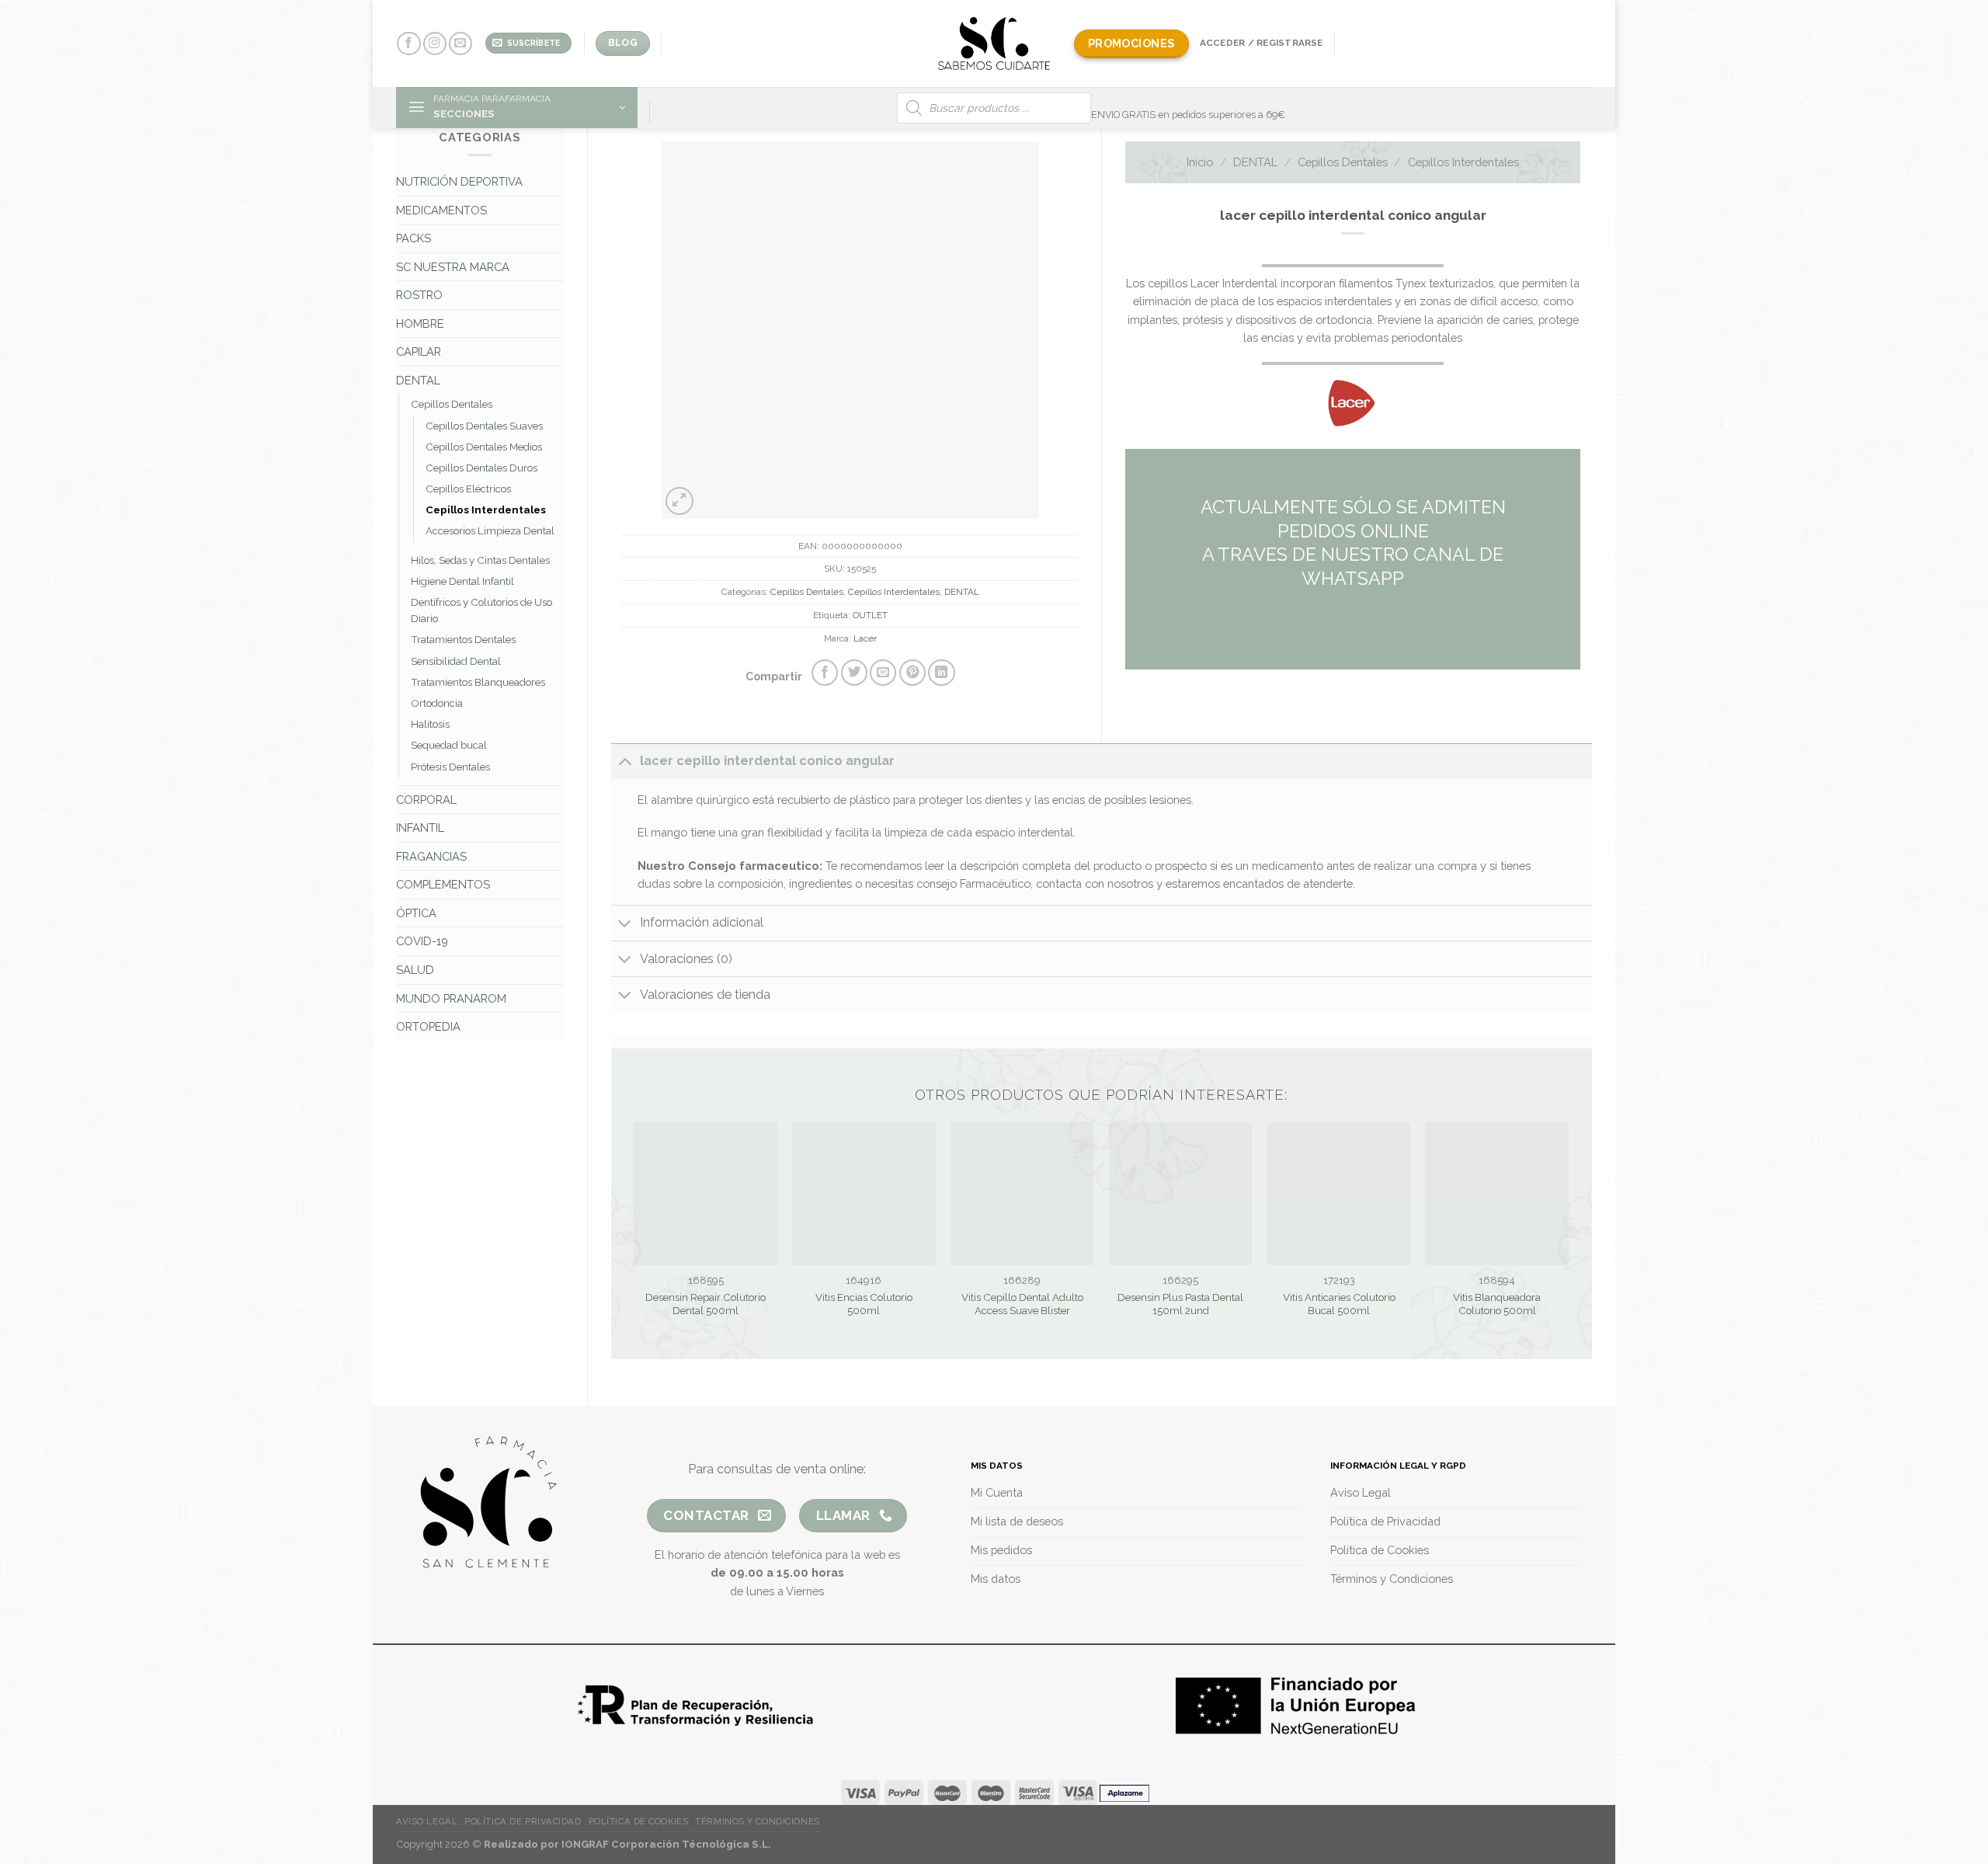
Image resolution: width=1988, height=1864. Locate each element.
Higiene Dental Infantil (462, 581)
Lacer (865, 638)
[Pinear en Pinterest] (912, 673)
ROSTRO (419, 295)
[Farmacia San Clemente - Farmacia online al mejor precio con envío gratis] (994, 43)
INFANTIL (420, 828)
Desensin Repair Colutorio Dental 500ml (706, 1304)
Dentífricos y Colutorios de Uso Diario (481, 610)
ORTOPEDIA (428, 1026)
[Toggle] (625, 761)
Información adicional (702, 922)
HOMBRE (420, 323)
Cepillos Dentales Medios (484, 447)
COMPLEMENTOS (443, 884)
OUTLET (870, 615)
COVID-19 (422, 941)
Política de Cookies (639, 1821)
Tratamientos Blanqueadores (478, 682)
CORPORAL (426, 800)
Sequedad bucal (449, 745)
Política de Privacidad (523, 1821)
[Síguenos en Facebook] (408, 44)
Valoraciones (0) (686, 959)
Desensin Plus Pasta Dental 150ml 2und (1180, 1304)
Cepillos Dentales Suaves (484, 426)
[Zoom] (679, 501)
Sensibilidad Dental (456, 661)
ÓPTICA (416, 913)
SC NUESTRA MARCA (453, 267)
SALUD (415, 970)
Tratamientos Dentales (463, 640)
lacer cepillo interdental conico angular (767, 761)
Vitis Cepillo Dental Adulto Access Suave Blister (1022, 1304)
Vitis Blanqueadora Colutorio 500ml (1497, 1304)
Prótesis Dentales (450, 767)
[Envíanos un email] (461, 44)
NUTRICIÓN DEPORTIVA (459, 181)
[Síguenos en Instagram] (435, 44)
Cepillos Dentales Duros (481, 468)
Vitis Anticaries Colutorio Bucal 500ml (1339, 1304)
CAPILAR (419, 351)
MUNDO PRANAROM (451, 998)
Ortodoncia (437, 703)
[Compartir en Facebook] (825, 673)
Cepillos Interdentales (486, 510)
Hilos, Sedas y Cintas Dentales (480, 560)
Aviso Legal (427, 1821)
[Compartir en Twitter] (854, 673)
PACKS (414, 238)
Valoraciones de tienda (705, 995)
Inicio (1200, 162)
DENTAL (418, 380)
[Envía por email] (883, 673)
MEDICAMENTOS (441, 210)
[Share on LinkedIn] (941, 673)
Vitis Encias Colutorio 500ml (864, 1304)
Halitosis (430, 724)
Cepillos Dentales (452, 404)
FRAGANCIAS (431, 856)
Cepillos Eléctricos (468, 489)
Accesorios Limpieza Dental (490, 531)
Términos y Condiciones (757, 1821)
